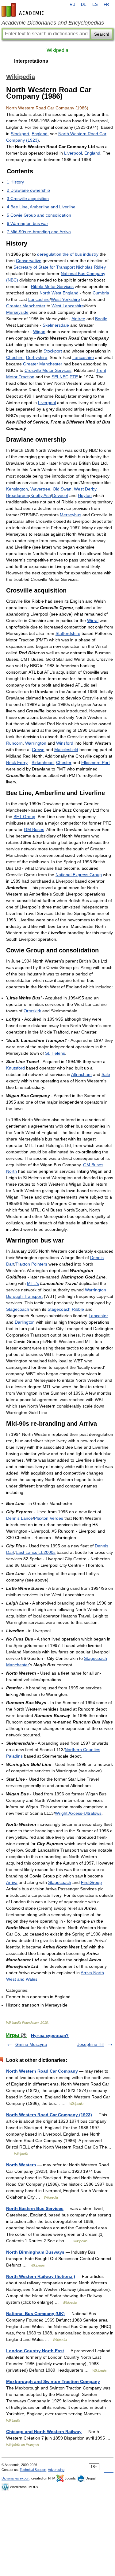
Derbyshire (37, 357)
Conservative (29, 261)
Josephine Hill (91, 2044)
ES (95, 5)
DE (84, 5)
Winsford (65, 743)
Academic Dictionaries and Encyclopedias (53, 23)
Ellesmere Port (96, 762)
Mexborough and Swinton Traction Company (53, 2381)
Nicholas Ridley (91, 267)
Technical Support (33, 2470)
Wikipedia (57, 50)
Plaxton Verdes (49, 1518)
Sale (106, 1074)
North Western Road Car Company (42, 2071)
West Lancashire (68, 306)
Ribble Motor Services (52, 286)
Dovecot (60, 495)
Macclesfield (66, 750)
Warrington (36, 743)
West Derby (85, 489)
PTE (74, 377)
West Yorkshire (65, 299)
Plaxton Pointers (31, 1264)
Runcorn (14, 743)
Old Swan (62, 489)
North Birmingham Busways (35, 2252)
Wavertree (40, 489)
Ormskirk (32, 1011)
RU (72, 5)
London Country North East (35, 2351)
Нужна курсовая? (50, 2035)
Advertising (56, 2470)
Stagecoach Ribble (66, 1309)
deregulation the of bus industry (68, 254)
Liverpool (73, 153)
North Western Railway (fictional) (41, 2276)
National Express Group (79, 875)
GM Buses (34, 829)
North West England (59, 293)
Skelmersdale (56, 325)
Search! (102, 34)
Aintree (78, 319)
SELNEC (60, 377)
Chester (64, 762)
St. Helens (55, 1053)
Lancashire (39, 299)
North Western (21, 2165)
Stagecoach (18, 1309)
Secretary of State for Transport (44, 267)
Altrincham (81, 1074)
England (40, 134)
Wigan (39, 332)
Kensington (17, 489)
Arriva (12, 1882)
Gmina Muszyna (31, 2044)
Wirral (93, 620)
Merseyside (17, 312)
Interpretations (31, 61)
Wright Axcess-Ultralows (78, 1813)
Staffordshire (68, 633)
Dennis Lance (19, 1518)
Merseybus (71, 515)
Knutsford (15, 1068)
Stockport (20, 134)
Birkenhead (43, 762)
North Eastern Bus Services (35, 2208)
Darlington (25, 1322)
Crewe (38, 750)
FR (106, 5)
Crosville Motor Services (48, 370)
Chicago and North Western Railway (44, 2432)
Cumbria (101, 293)
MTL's (33, 1283)
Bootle (101, 319)
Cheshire (15, 357)
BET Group (24, 817)
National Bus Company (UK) (35, 2314)
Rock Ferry (17, 762)
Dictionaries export (15, 2478)
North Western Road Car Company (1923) (49, 2115)
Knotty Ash (41, 495)
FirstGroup (91, 1882)
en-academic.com (24, 10)
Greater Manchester (26, 306)
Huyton (85, 495)
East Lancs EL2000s (36, 1552)
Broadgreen (18, 495)
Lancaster (98, 1316)
